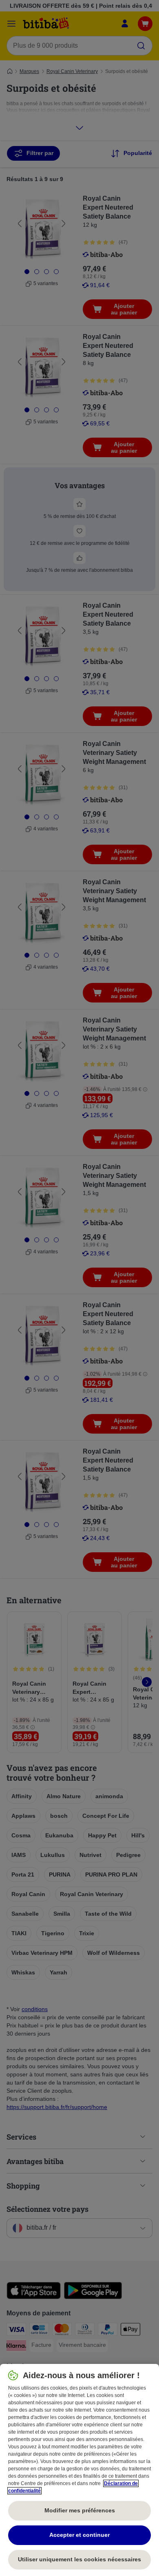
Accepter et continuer (79, 2535)
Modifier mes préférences (80, 2510)
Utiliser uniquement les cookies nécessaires (79, 2559)
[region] (79, 2470)
